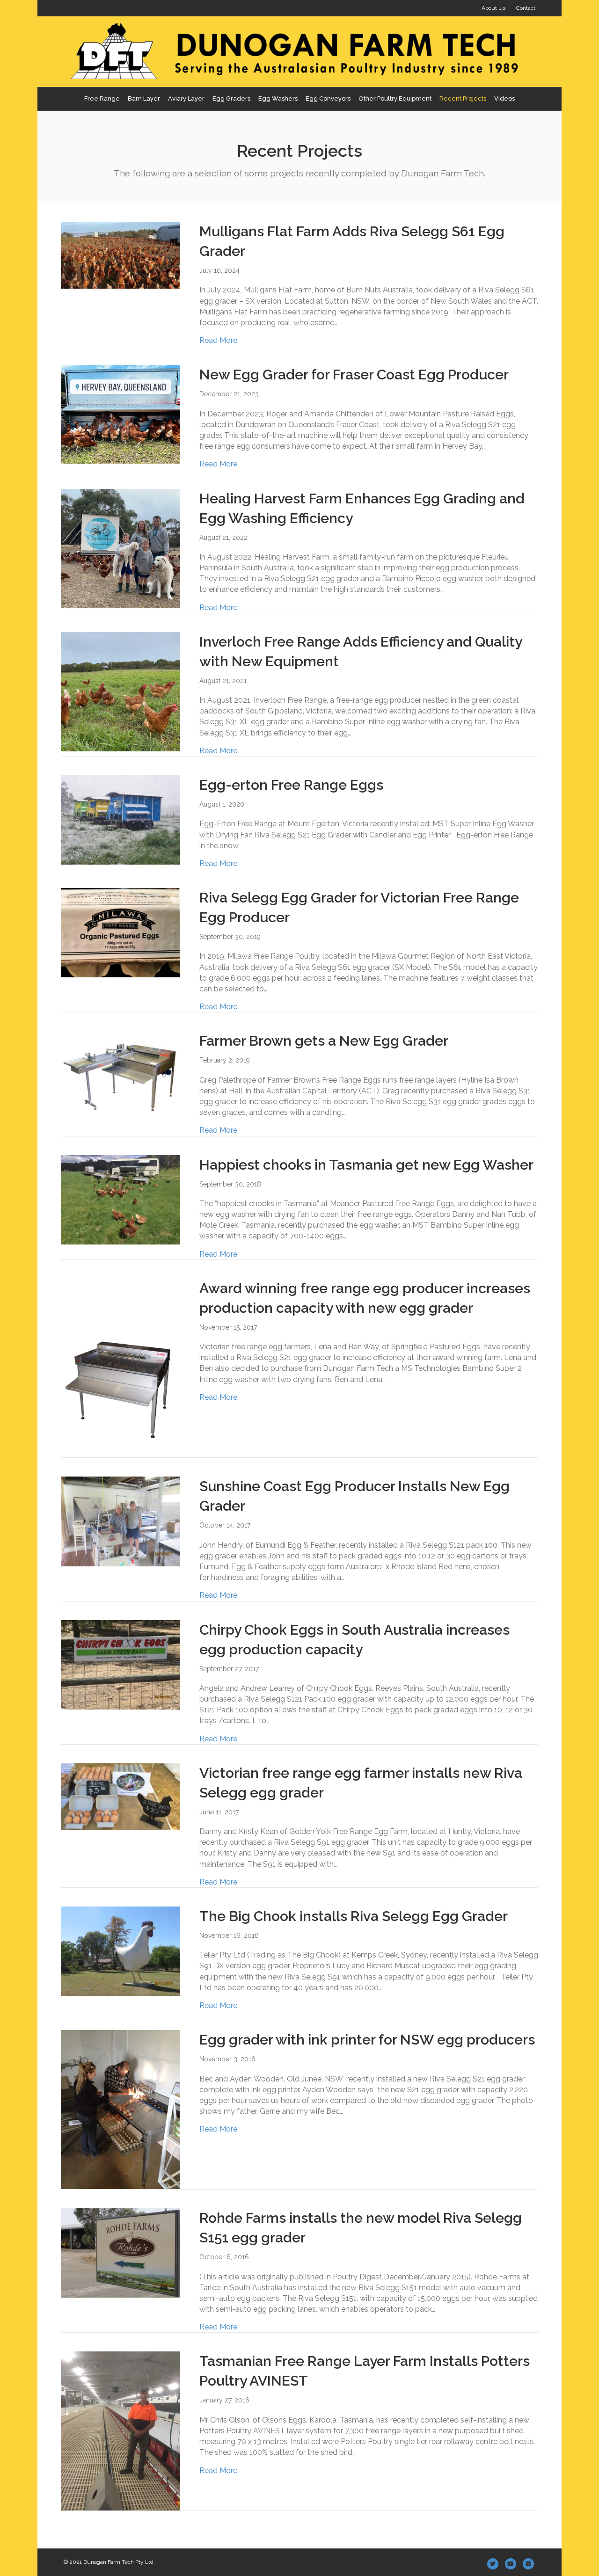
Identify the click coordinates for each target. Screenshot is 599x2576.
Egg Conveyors (328, 98)
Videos (504, 98)
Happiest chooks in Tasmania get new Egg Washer (366, 1165)
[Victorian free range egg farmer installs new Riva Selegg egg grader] (121, 1796)
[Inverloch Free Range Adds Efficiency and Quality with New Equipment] (121, 691)
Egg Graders (231, 98)
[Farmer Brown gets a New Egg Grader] (121, 1070)
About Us (493, 8)
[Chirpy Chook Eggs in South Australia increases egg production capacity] (121, 1664)
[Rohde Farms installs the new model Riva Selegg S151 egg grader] (121, 2252)
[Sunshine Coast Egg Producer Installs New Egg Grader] (121, 1521)
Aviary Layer (186, 98)
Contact (526, 8)
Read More (218, 340)
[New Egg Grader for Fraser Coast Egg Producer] (121, 414)
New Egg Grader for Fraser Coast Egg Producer (354, 375)
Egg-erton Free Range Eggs (291, 785)
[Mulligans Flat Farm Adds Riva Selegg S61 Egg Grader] (121, 255)
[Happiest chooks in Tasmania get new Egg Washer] (121, 1199)
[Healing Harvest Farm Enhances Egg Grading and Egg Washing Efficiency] (121, 548)
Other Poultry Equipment (395, 98)
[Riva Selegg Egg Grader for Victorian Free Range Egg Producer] (121, 932)
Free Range (102, 98)
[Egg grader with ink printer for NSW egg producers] (121, 2109)
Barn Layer (144, 98)
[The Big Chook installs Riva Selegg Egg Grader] (121, 1951)
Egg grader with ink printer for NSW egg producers (367, 2040)
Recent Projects (463, 98)
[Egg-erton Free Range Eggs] (121, 819)
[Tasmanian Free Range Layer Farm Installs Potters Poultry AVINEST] (121, 2431)
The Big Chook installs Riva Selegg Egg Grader (354, 1916)
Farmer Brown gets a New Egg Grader (324, 1041)
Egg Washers (278, 98)
